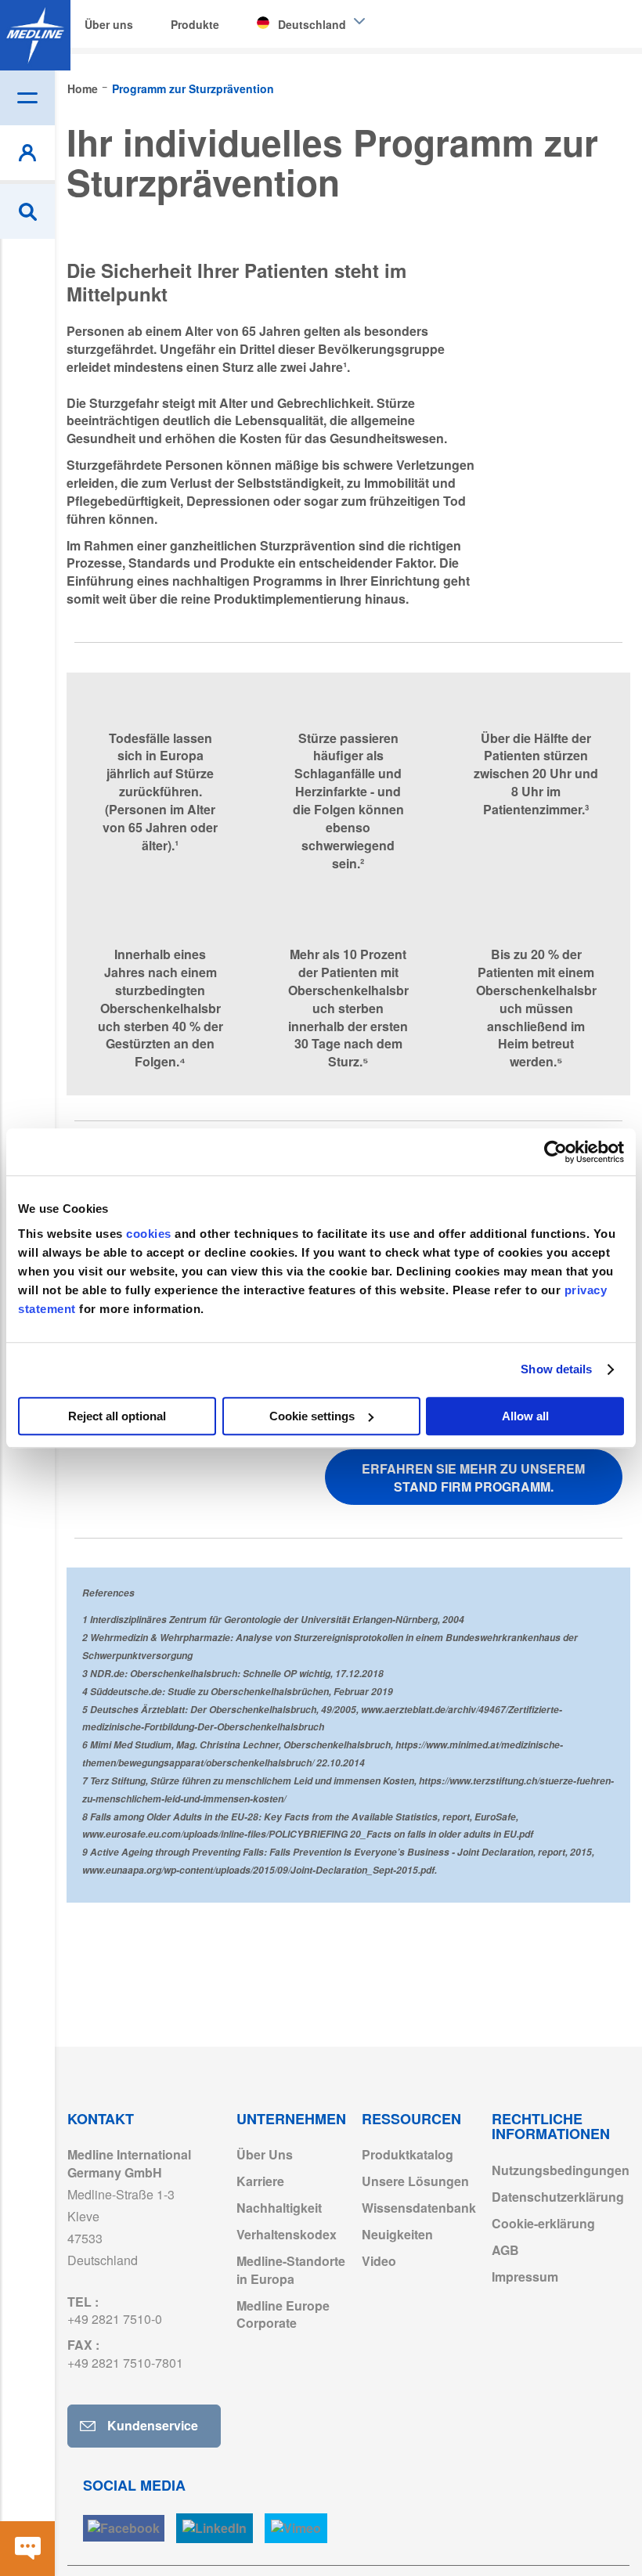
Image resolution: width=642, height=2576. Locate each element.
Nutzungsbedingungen (561, 2170)
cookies (150, 1234)
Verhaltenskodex (287, 2234)
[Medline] (35, 35)
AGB (505, 2250)
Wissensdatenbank (419, 2208)
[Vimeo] (296, 2529)
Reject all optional (117, 1416)
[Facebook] (124, 2529)
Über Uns (265, 2154)
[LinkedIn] (215, 2529)
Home (84, 88)
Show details (556, 1369)
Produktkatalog (408, 2154)
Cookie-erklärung (543, 2223)
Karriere (260, 2181)
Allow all (525, 1416)
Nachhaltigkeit (279, 2208)
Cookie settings (312, 1416)
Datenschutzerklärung (558, 2197)
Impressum (525, 2277)
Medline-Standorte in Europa (291, 2270)
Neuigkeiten (397, 2234)
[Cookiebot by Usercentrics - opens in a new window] (555, 1152)
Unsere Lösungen (415, 2181)
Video (379, 2261)
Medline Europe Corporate (283, 2314)
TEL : (115, 2311)
